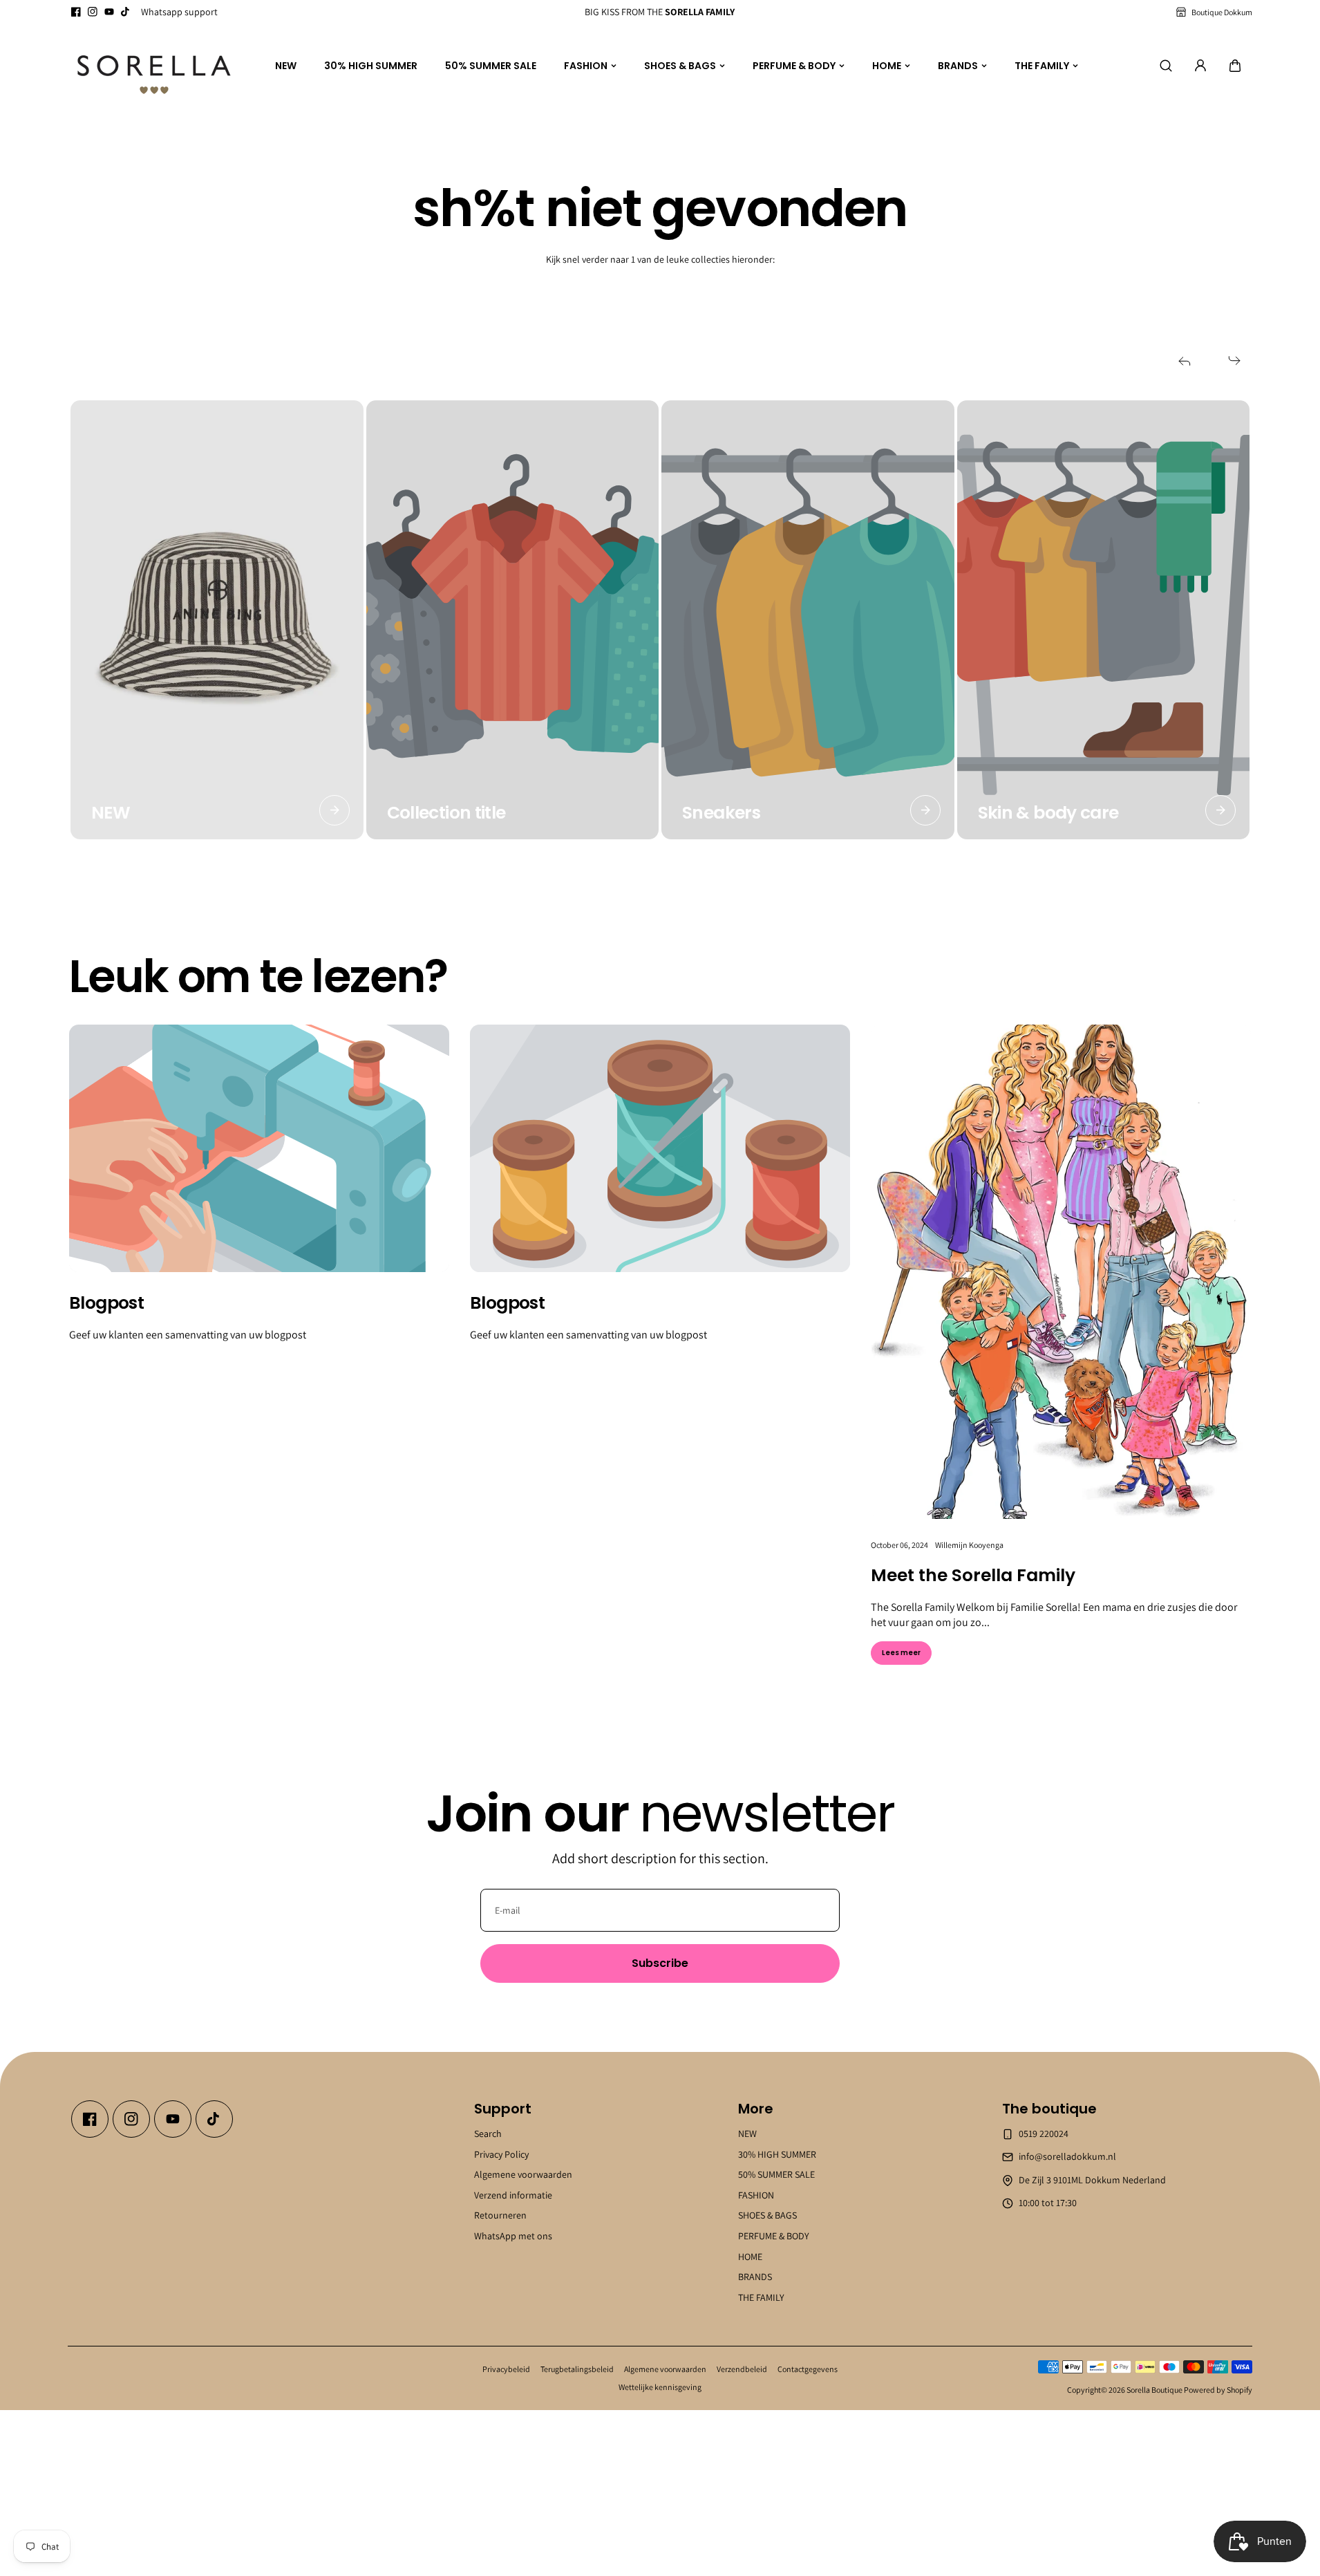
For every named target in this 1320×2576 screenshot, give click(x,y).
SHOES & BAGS (680, 66)
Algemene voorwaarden (523, 2174)
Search (488, 2134)
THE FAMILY (1042, 66)
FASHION (586, 66)
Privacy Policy (501, 2154)
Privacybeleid (506, 2369)
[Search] (1166, 66)
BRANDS (958, 66)
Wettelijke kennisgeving (660, 2387)
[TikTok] (126, 12)
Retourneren (500, 2215)
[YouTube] (109, 12)
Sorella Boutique (1154, 2390)
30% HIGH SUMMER (371, 66)
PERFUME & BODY (794, 66)
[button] (1235, 66)
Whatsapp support (179, 12)
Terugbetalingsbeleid (577, 2369)
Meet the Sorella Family (973, 1575)
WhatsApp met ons (513, 2236)
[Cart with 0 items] (1235, 66)
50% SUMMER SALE (491, 66)
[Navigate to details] (334, 810)
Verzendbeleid (742, 2369)
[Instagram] (93, 12)
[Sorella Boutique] (154, 66)
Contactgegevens (808, 2369)
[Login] (1200, 66)
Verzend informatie (513, 2195)
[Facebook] (76, 12)
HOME (887, 66)
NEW (286, 66)
